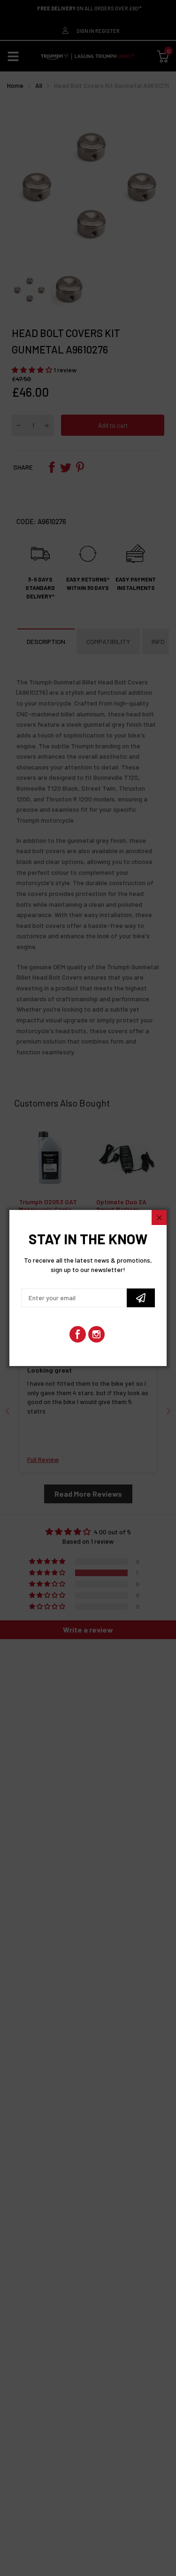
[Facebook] (78, 1334)
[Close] (159, 1217)
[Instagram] (96, 1334)
